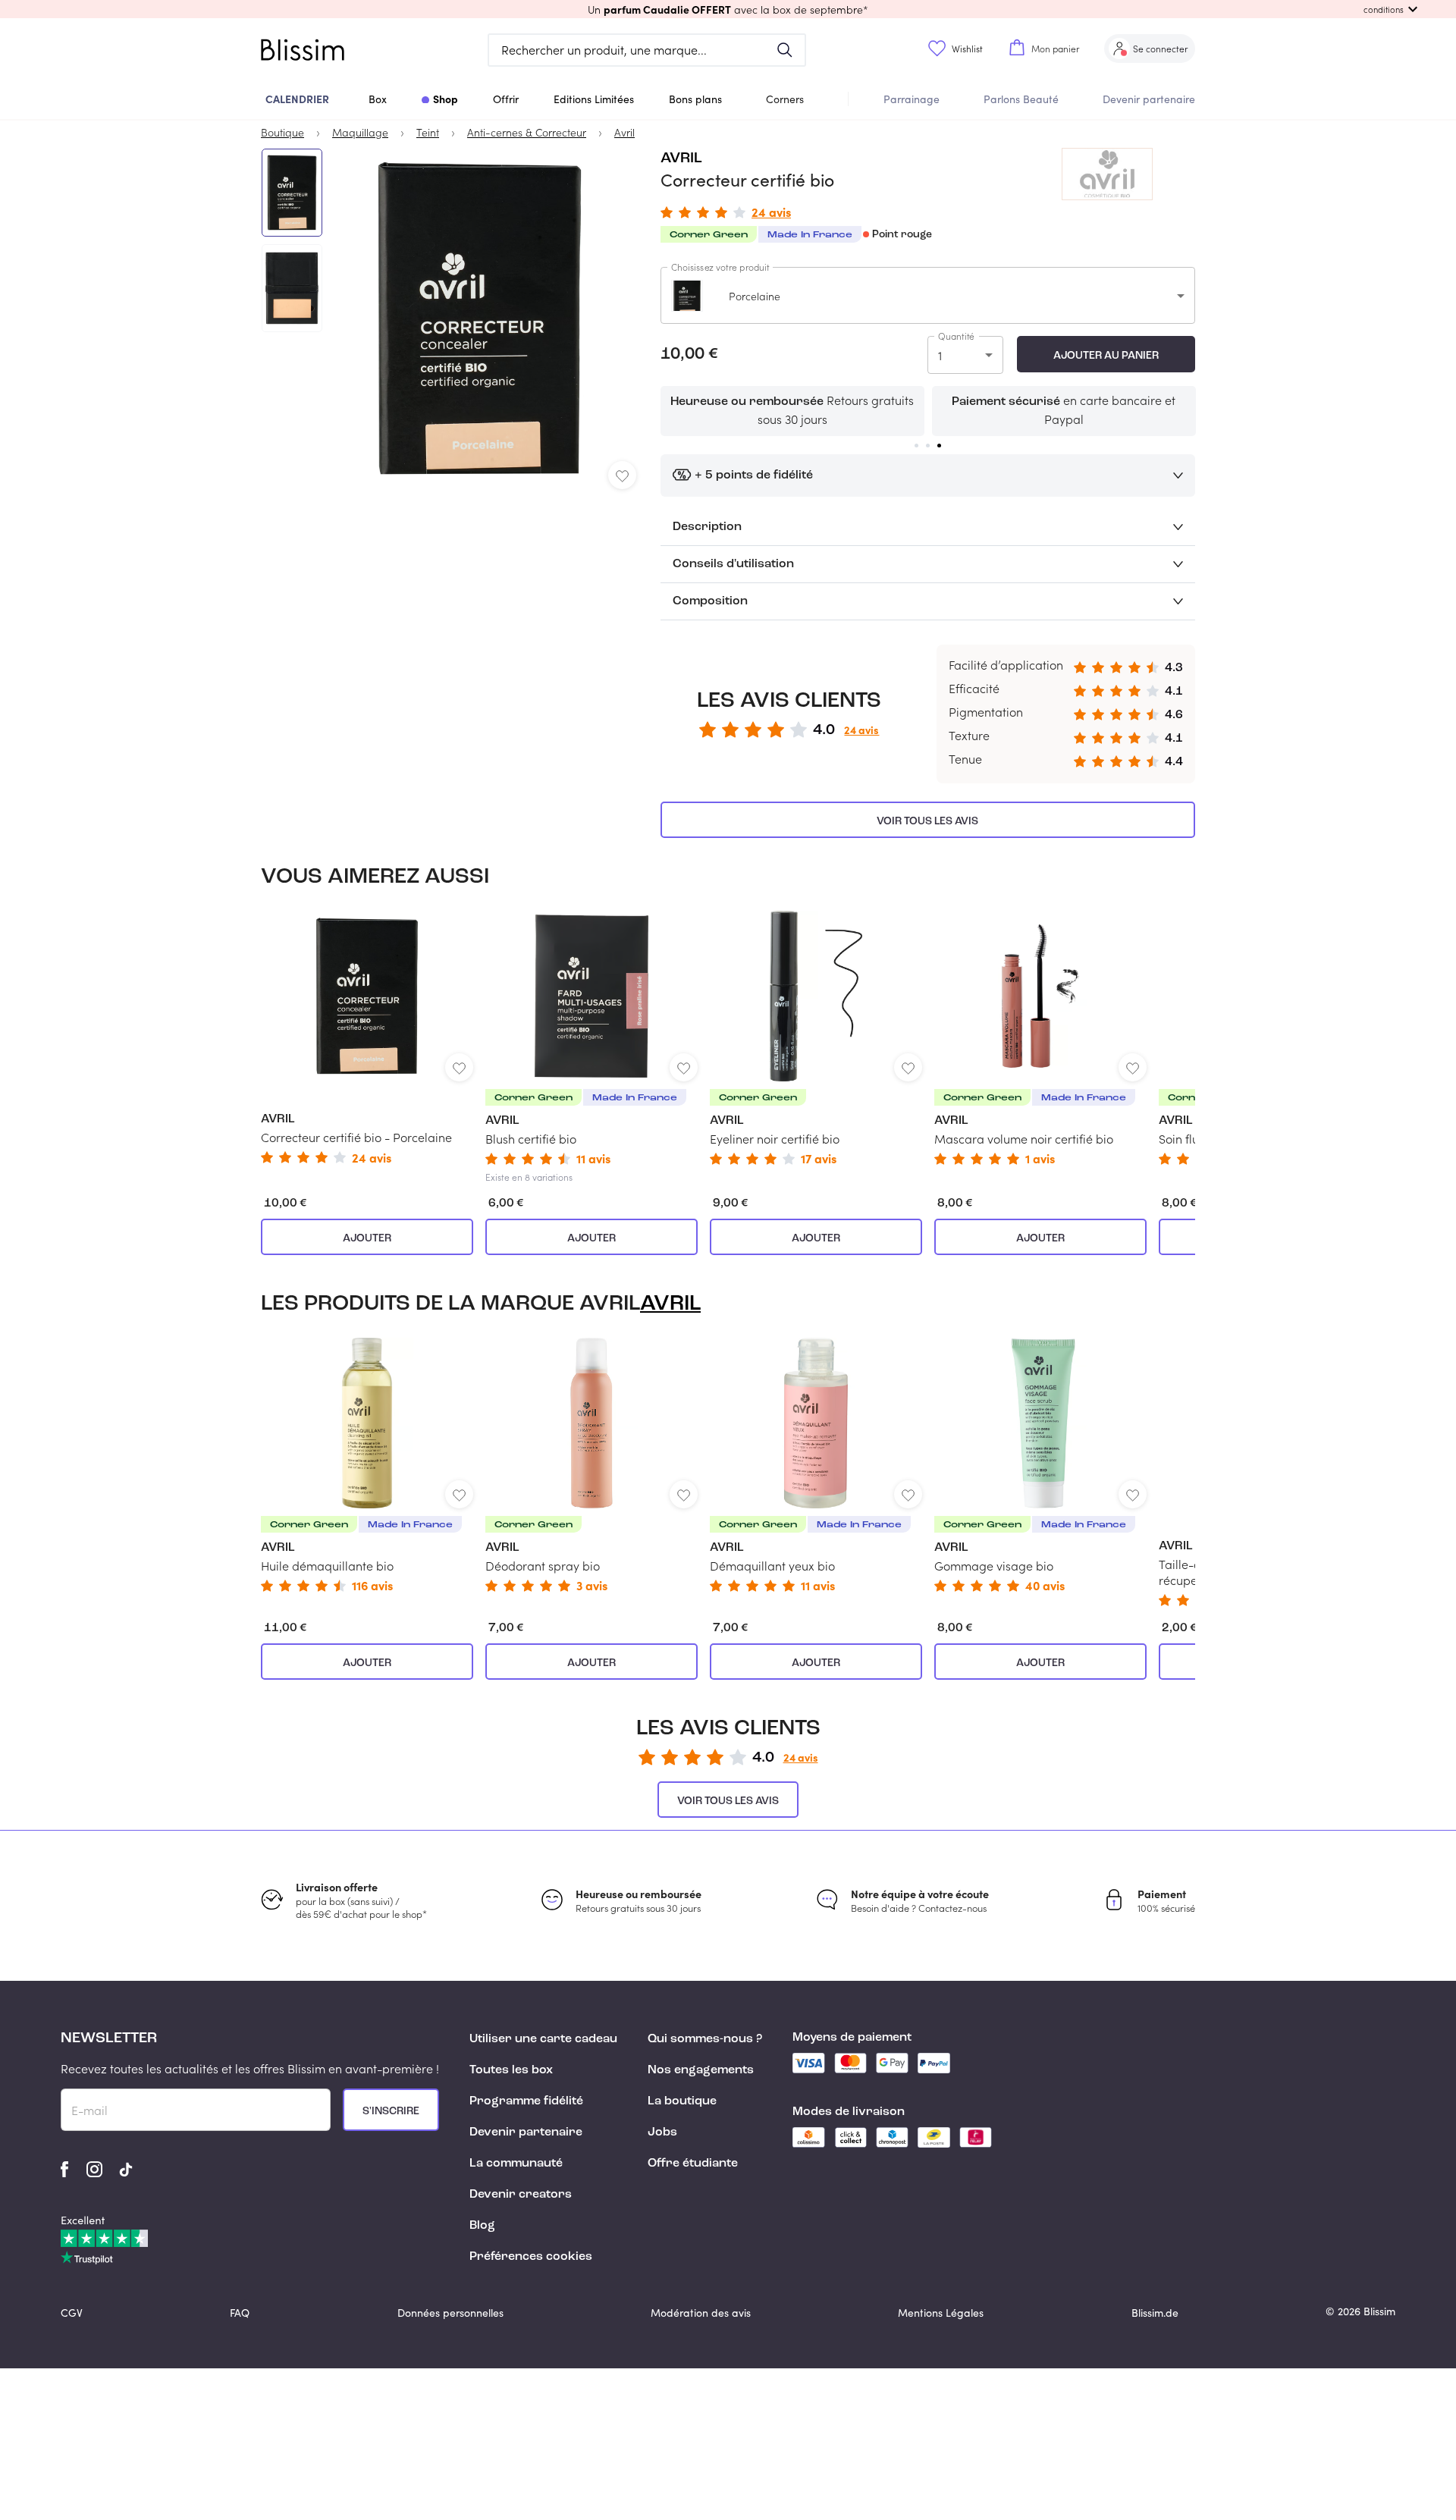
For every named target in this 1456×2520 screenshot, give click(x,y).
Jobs (662, 2132)
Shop (446, 99)
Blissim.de (1155, 2313)
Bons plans (695, 99)
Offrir (506, 99)
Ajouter (367, 1238)
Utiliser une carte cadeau (543, 2039)
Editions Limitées (594, 99)
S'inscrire (391, 2111)
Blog (482, 2226)
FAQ (240, 2313)
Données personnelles (450, 2313)
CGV (72, 2313)
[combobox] (928, 295)
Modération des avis (701, 2313)
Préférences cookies (531, 2257)
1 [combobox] (940, 355)
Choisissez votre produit (720, 267)
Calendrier (297, 99)
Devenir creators (521, 2195)
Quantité (956, 336)
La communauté (516, 2164)
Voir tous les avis (927, 821)
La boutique (682, 2101)
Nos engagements (701, 2070)
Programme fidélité (526, 2101)
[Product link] (367, 1037)
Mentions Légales (941, 2313)
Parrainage (912, 99)
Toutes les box (511, 2070)
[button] (728, 9)
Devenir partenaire (1149, 99)
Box (378, 99)
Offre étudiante (693, 2164)
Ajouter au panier (1106, 356)
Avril (681, 158)
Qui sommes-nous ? (705, 2039)
